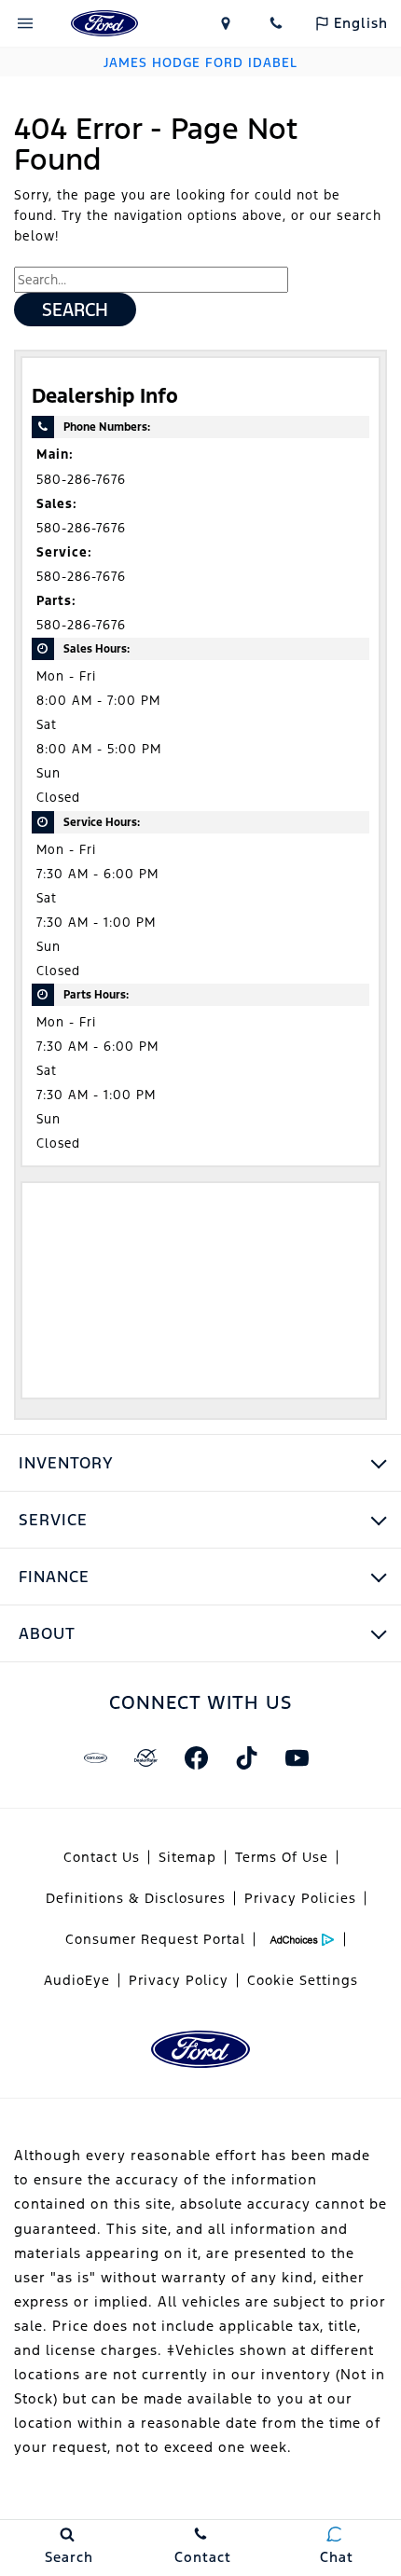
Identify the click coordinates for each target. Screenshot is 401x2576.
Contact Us (102, 1857)
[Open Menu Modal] (25, 23)
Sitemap (187, 1857)
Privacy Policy (179, 1980)
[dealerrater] (145, 1757)
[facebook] (196, 1757)
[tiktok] (246, 1757)
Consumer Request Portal (155, 1939)
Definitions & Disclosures (136, 1898)
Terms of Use (282, 1857)
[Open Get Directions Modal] (226, 23)
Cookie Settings (303, 1980)
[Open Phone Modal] (276, 23)
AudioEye (77, 1980)
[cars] (95, 1757)
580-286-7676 (81, 480)
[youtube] (297, 1757)
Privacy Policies (300, 1898)
